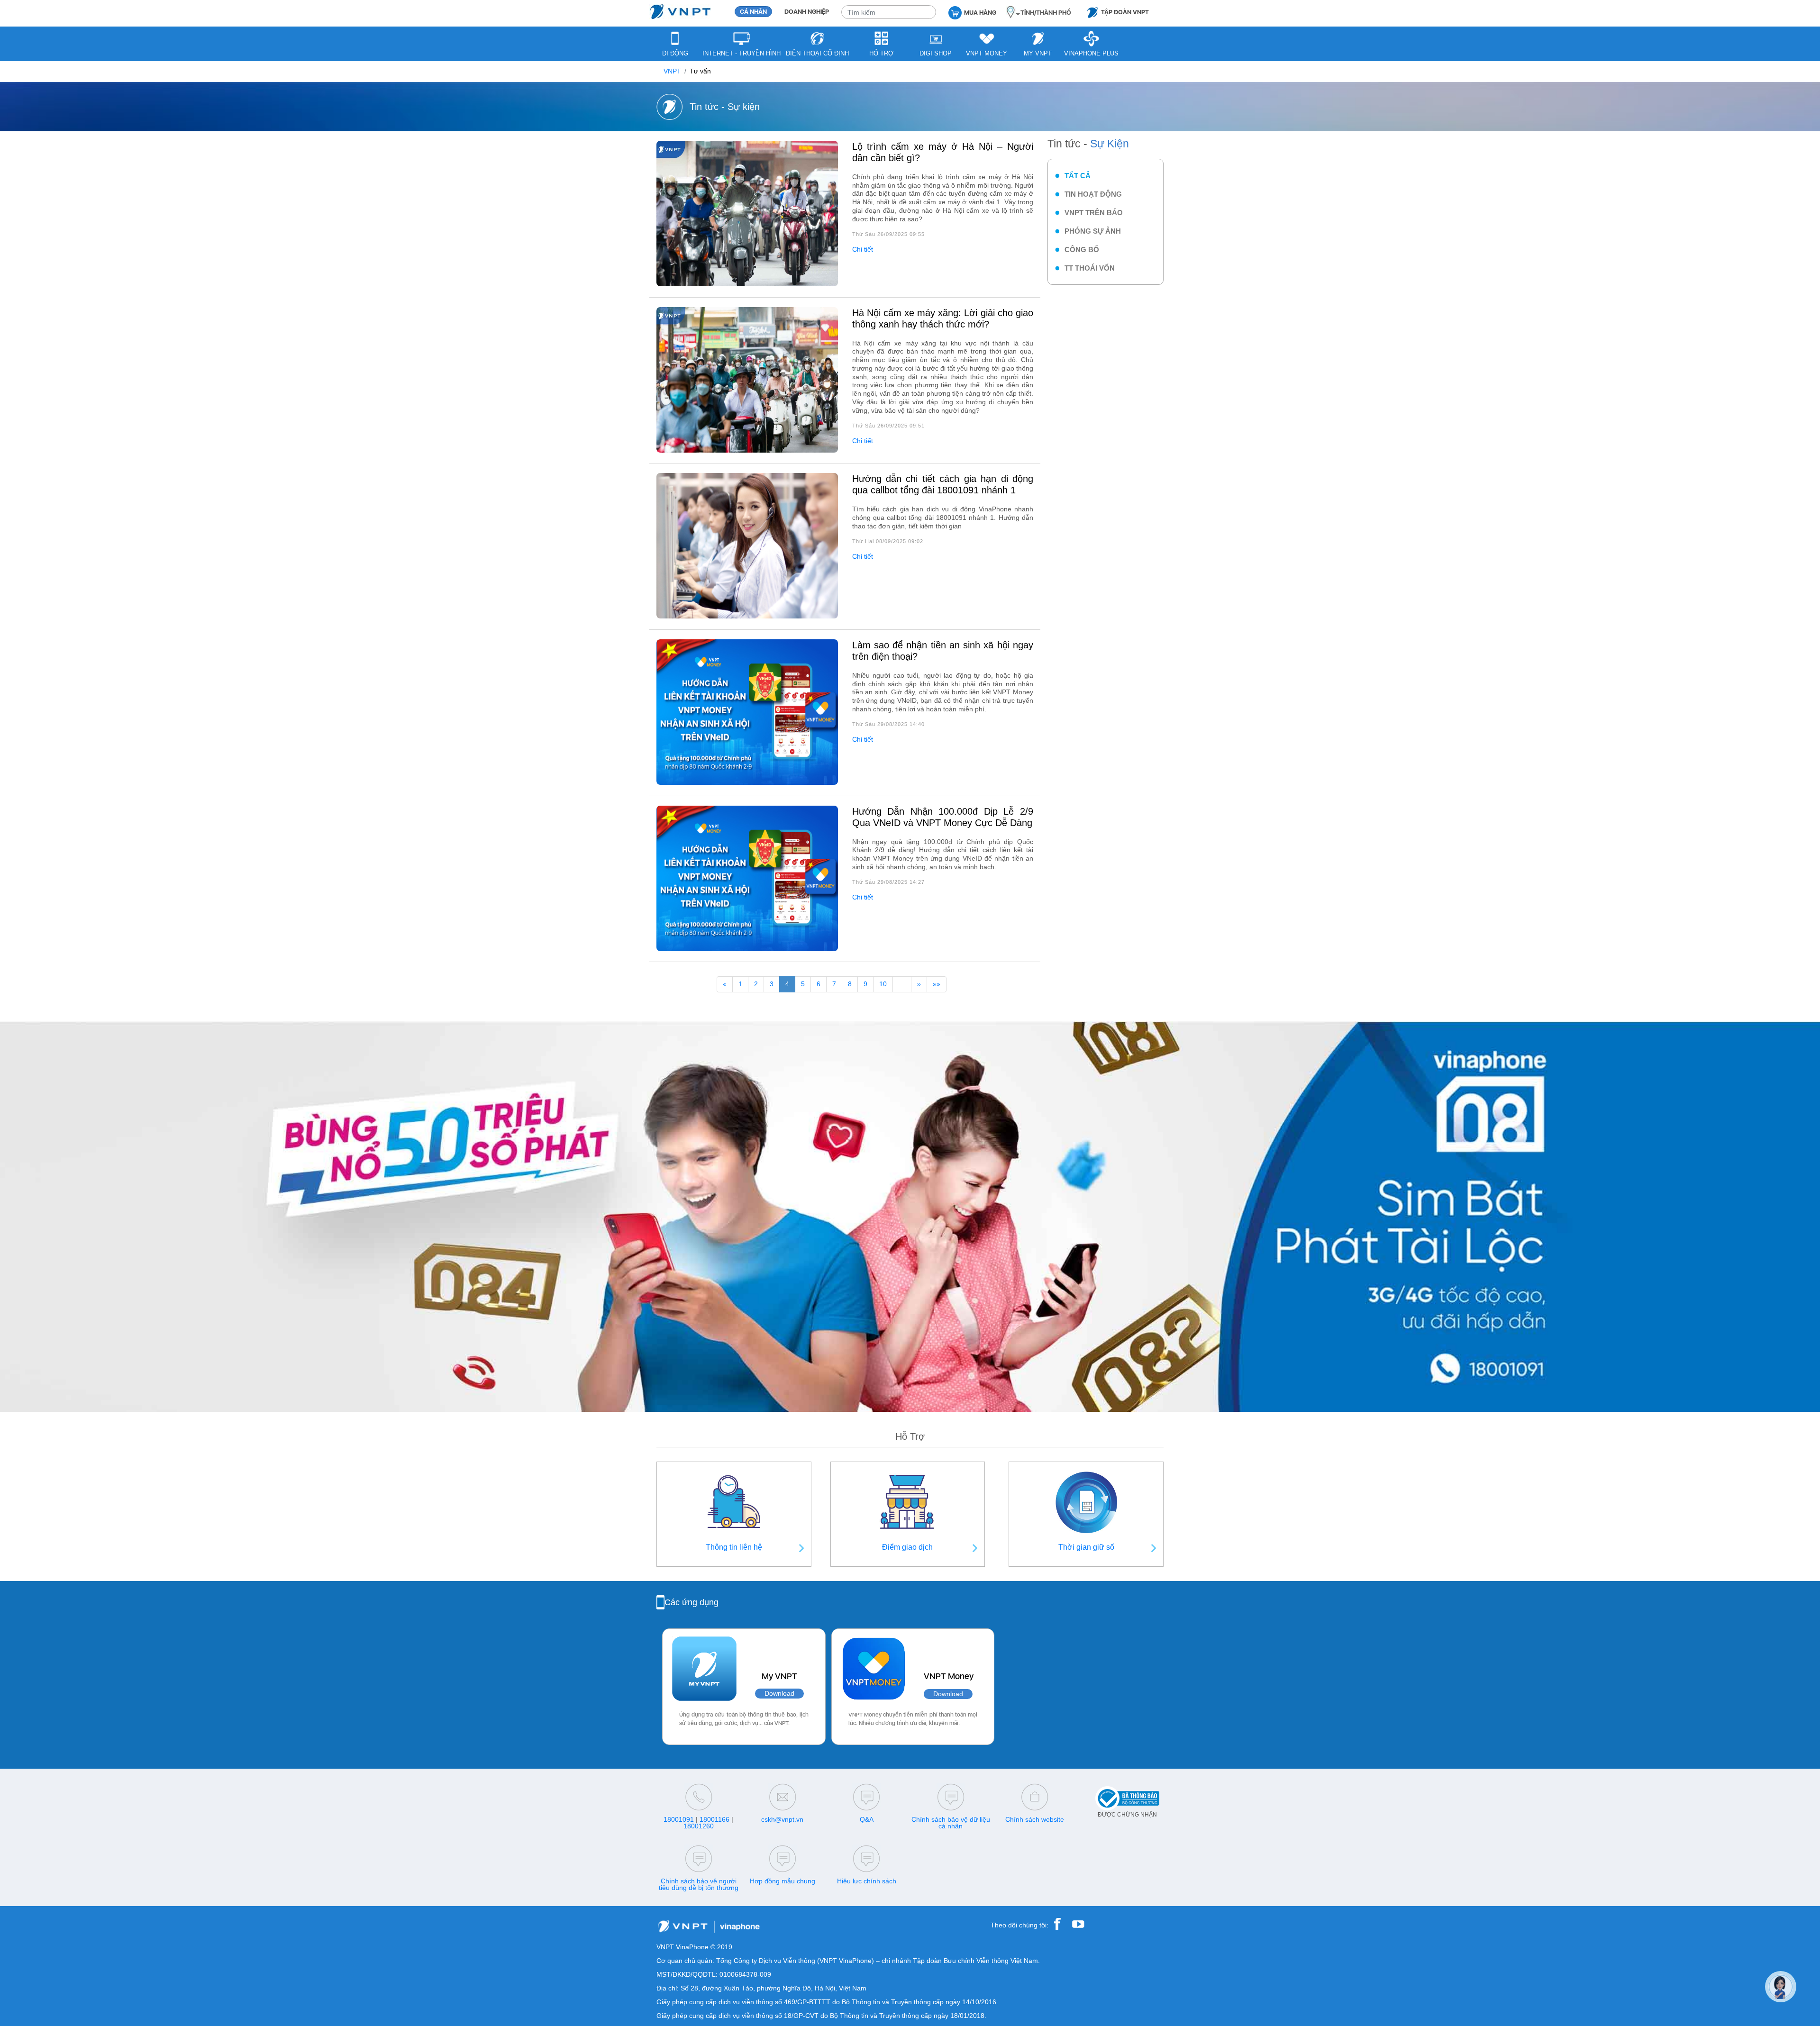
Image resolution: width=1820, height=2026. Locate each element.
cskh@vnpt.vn (782, 1819)
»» (937, 984)
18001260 (699, 1826)
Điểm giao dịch (907, 1547)
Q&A (867, 1819)
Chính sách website (1035, 1819)
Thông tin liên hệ (734, 1547)
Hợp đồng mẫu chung (783, 1881)
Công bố (1082, 250)
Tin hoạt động (1093, 194)
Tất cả (1078, 176)
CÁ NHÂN (753, 12)
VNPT (672, 71)
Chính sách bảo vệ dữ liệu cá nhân (951, 1823)
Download (779, 1694)
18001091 (679, 1819)
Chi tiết (863, 250)
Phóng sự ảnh (1093, 231)
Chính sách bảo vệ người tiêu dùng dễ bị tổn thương (699, 1884)
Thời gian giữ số (1086, 1547)
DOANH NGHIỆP (807, 12)
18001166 (714, 1819)
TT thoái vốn (1090, 268)
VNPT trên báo (1094, 213)
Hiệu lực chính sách (867, 1881)
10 (883, 984)
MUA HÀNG (980, 13)
